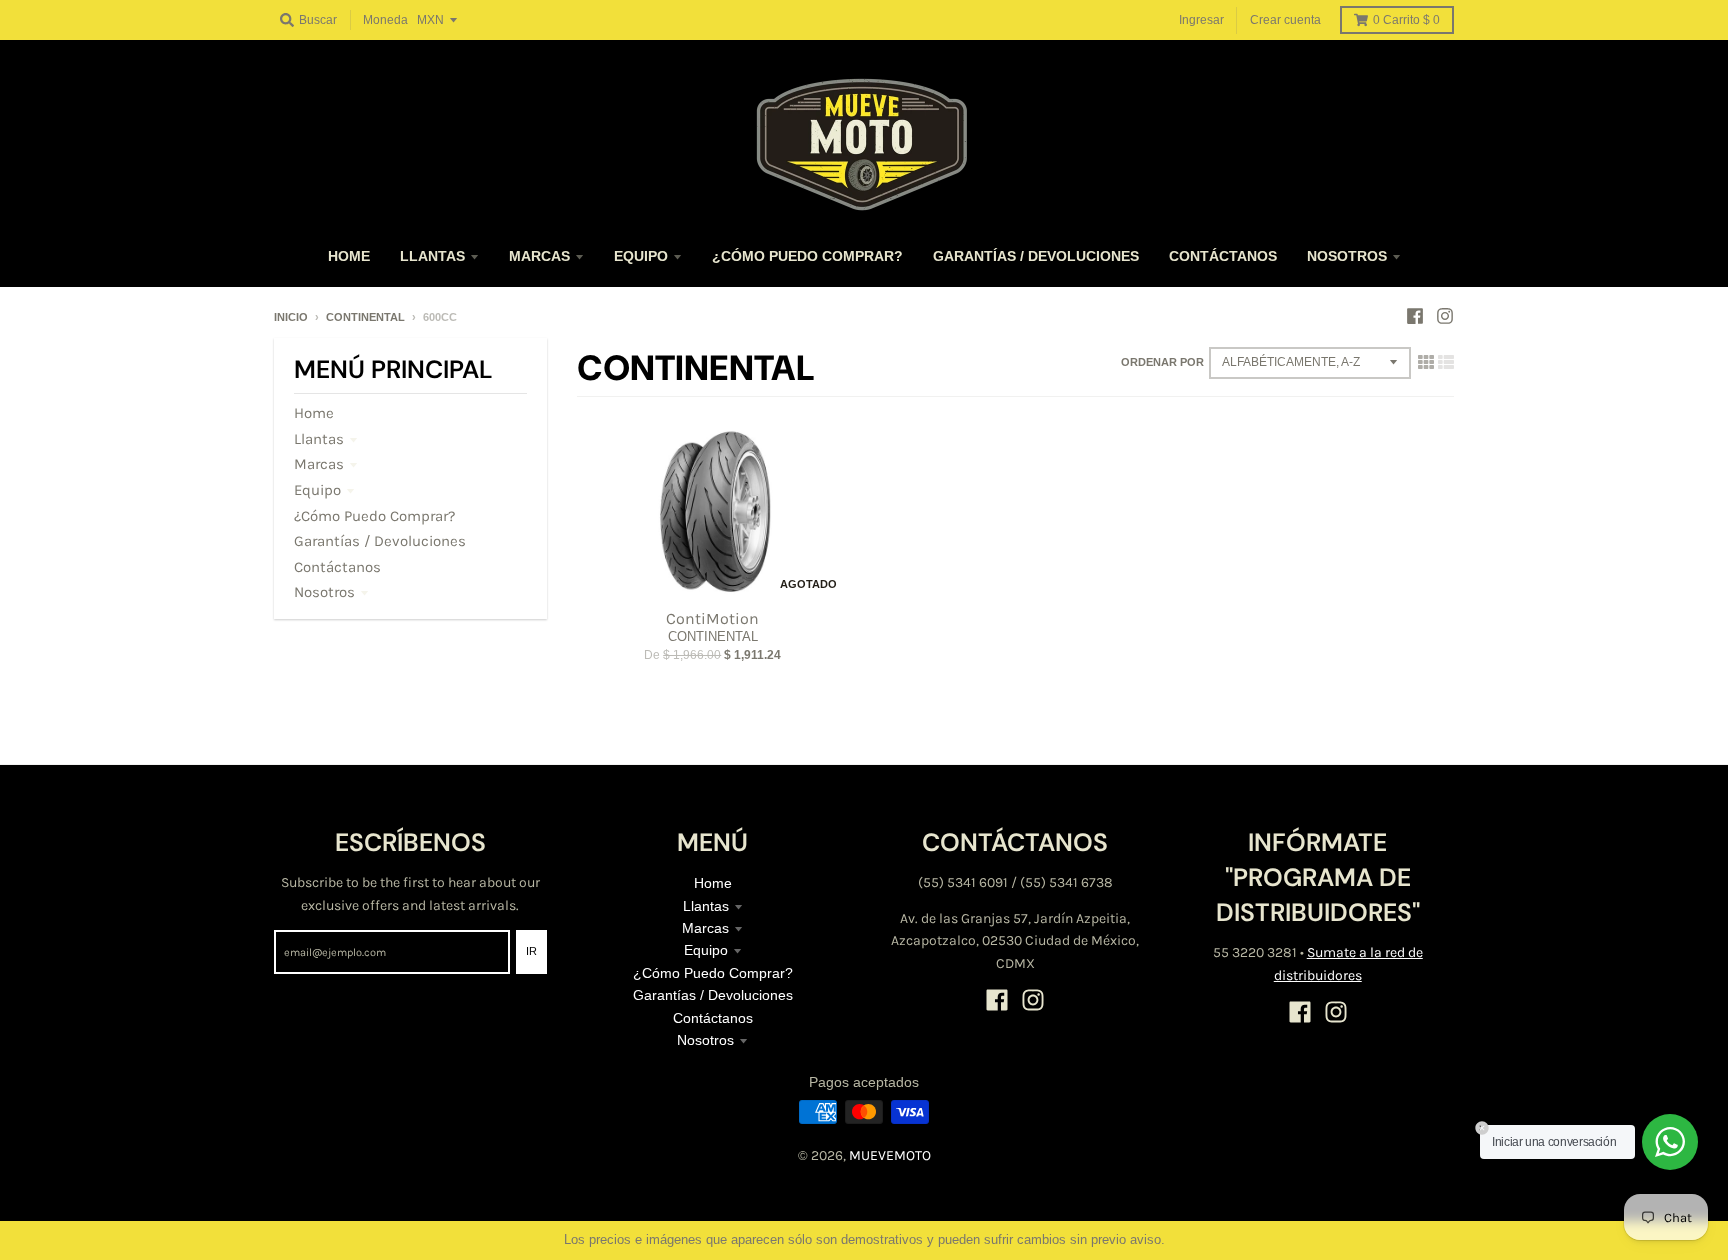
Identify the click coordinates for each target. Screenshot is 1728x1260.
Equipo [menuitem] (641, 256)
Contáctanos (337, 567)
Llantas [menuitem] (432, 256)
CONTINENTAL (365, 317)
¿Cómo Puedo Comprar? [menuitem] (807, 256)
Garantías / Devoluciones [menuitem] (1036, 256)
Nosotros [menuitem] (1347, 256)
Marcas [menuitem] (539, 256)
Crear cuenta (1285, 20)
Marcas (319, 464)
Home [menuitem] (349, 256)
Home (314, 413)
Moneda (385, 20)
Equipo (317, 490)
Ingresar (1201, 20)
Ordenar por (1162, 362)
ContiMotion (712, 618)
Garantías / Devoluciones (380, 541)
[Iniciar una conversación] (1670, 1142)
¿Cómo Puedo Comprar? (374, 516)
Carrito (1406, 20)
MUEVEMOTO (890, 1155)
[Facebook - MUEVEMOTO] (1415, 316)
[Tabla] (1426, 362)
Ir (531, 951)
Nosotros (324, 592)
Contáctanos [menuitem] (1223, 256)
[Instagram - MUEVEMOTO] (1445, 316)
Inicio (291, 317)
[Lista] (1446, 362)
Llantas (319, 439)
